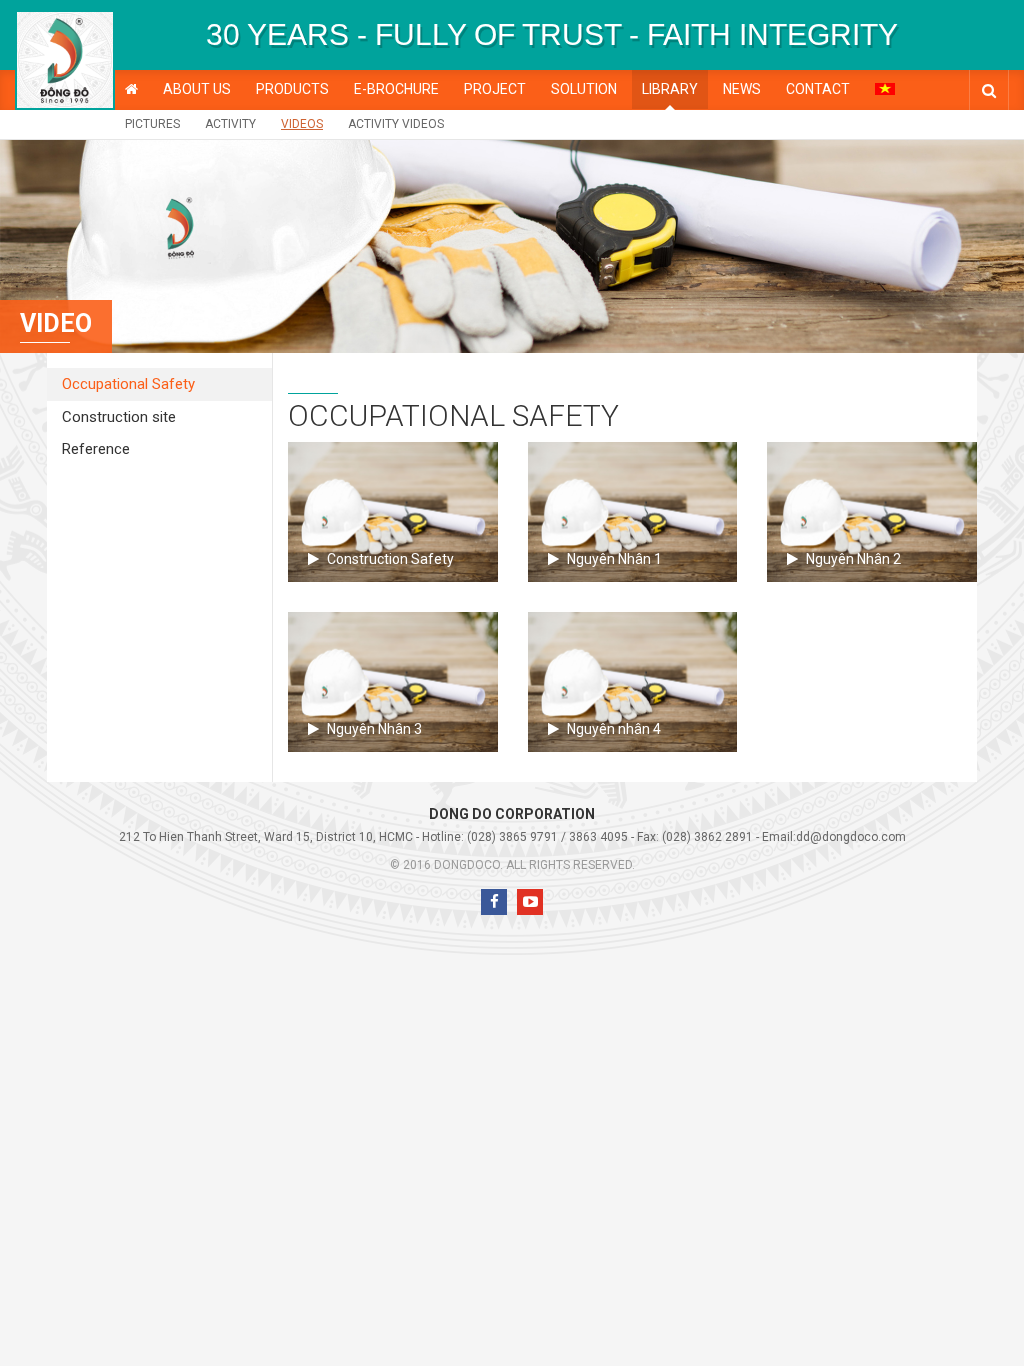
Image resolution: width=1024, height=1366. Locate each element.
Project (495, 89)
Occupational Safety (128, 384)
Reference (96, 449)
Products (292, 89)
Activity (230, 124)
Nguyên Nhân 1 (614, 559)
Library (670, 89)
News (742, 89)
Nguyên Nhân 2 (853, 559)
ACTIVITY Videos (396, 124)
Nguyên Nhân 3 (374, 729)
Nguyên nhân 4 (614, 729)
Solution (584, 89)
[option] (552, 35)
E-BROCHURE (396, 89)
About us (197, 89)
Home (131, 89)
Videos (302, 124)
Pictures (152, 124)
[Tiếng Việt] (885, 88)
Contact (818, 89)
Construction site (119, 417)
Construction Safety (390, 559)
